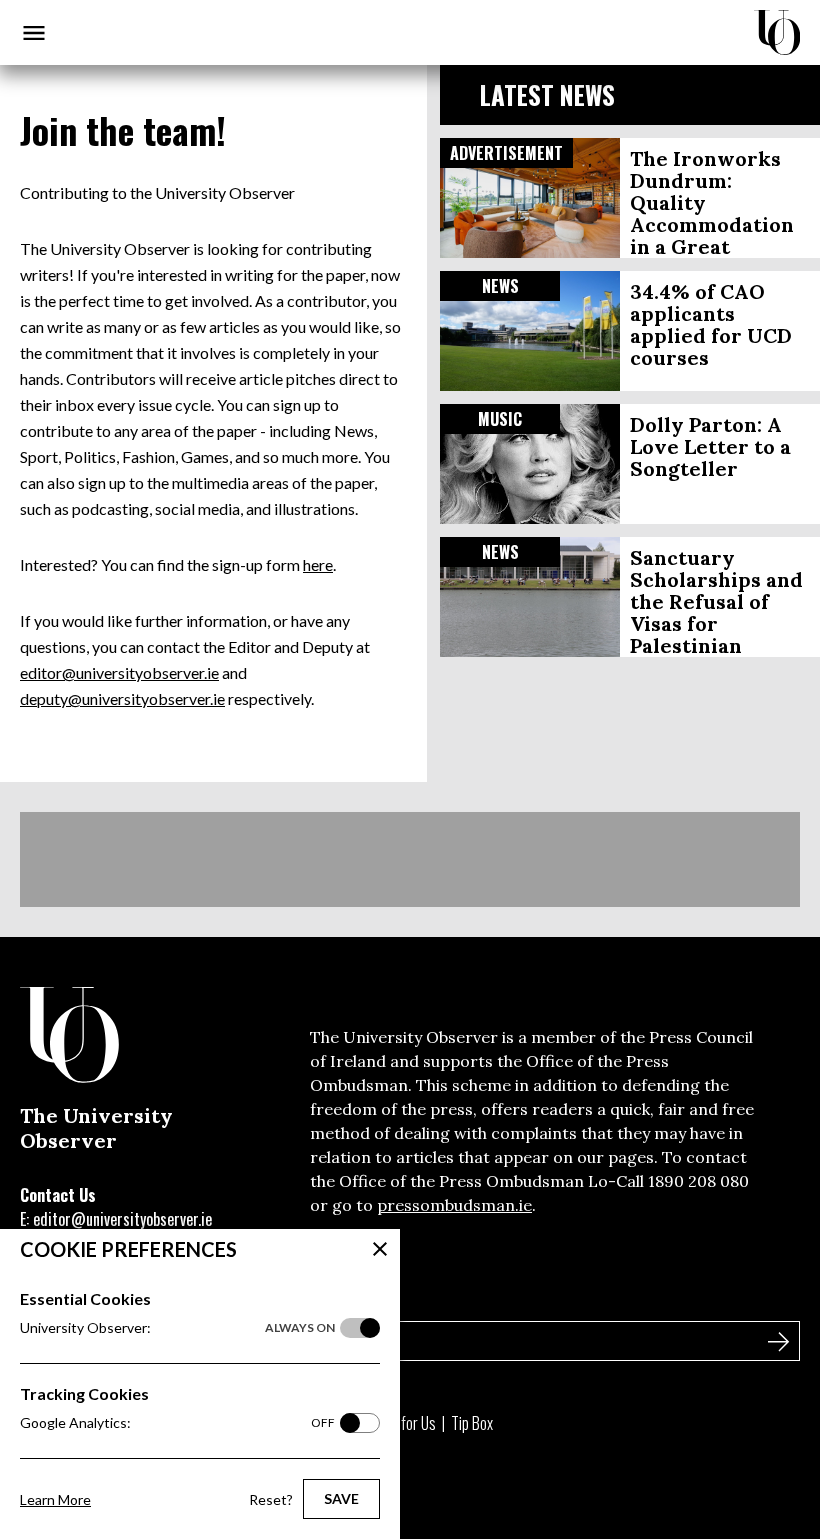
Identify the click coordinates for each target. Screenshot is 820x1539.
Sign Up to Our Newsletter (119, 1298)
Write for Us (401, 1423)
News (500, 286)
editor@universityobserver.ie (119, 672)
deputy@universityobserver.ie (122, 698)
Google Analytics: (177, 1422)
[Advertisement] (410, 859)
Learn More (55, 1499)
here (318, 564)
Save (341, 1498)
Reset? (271, 1499)
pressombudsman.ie (454, 1205)
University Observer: (177, 1327)
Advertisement (506, 153)
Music (500, 419)
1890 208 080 (698, 1181)
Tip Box (472, 1423)
